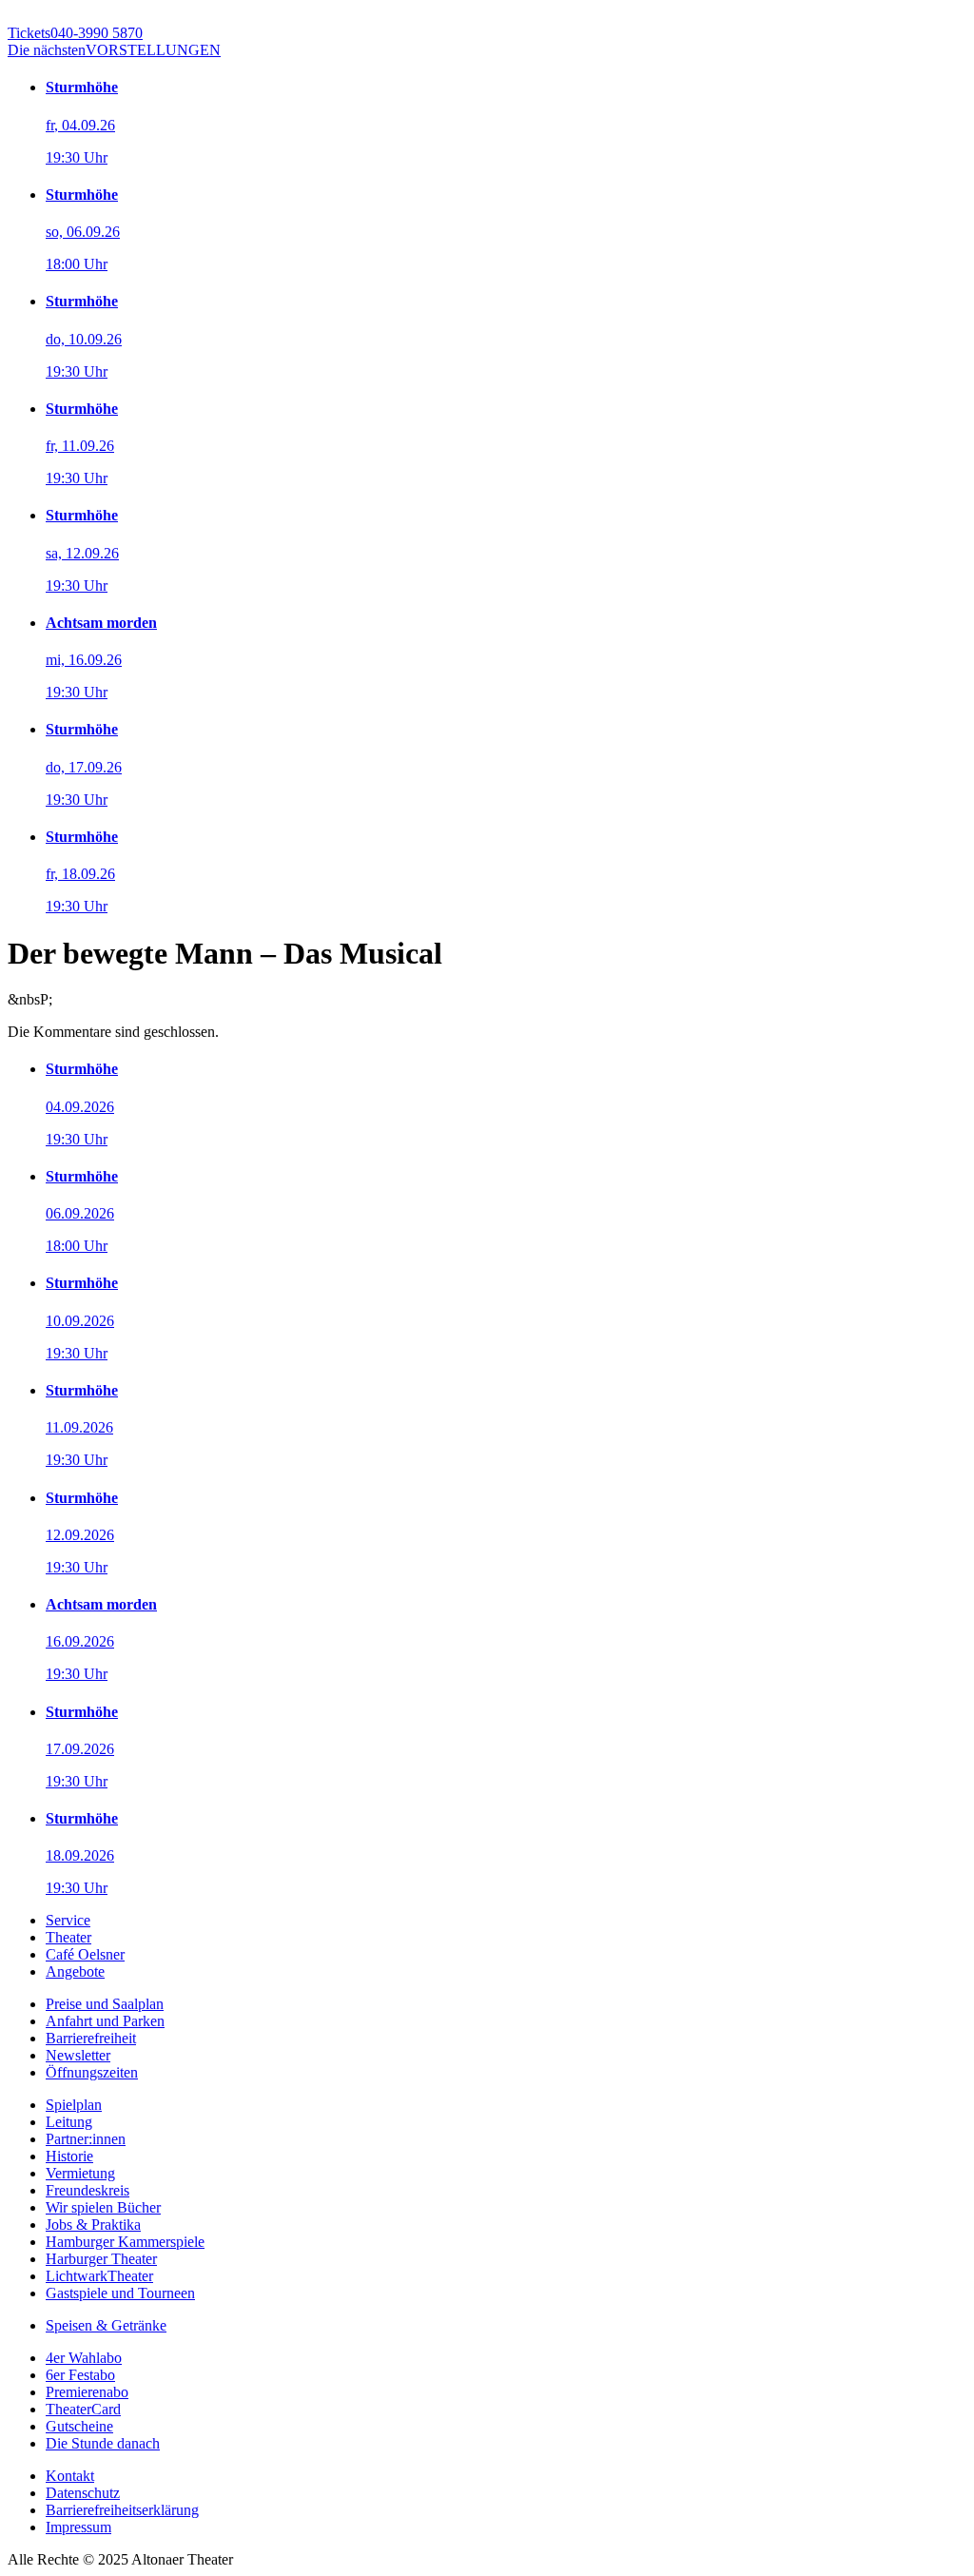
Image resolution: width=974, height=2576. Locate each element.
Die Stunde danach (103, 2443)
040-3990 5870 (75, 33)
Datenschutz (83, 2493)
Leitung (69, 2122)
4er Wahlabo (84, 2358)
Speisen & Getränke (106, 2325)
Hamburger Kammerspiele (125, 2242)
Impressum (78, 2527)
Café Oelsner (85, 1954)
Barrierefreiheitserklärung (122, 2510)
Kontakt (70, 2476)
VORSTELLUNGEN (114, 50)
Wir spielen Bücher (103, 2207)
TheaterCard (83, 2409)
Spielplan (74, 2105)
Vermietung (80, 2173)
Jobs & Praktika (93, 2225)
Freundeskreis (88, 2190)
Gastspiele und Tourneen (120, 2293)
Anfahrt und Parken (105, 2021)
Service (68, 1920)
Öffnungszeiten (92, 2072)
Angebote (75, 1971)
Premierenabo (87, 2392)
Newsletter (78, 2055)
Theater (68, 1937)
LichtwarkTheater (99, 2276)
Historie (69, 2156)
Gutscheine (79, 2426)
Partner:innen (86, 2139)
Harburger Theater (101, 2259)
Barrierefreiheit (91, 2038)
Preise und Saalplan (105, 2004)
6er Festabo (80, 2375)
